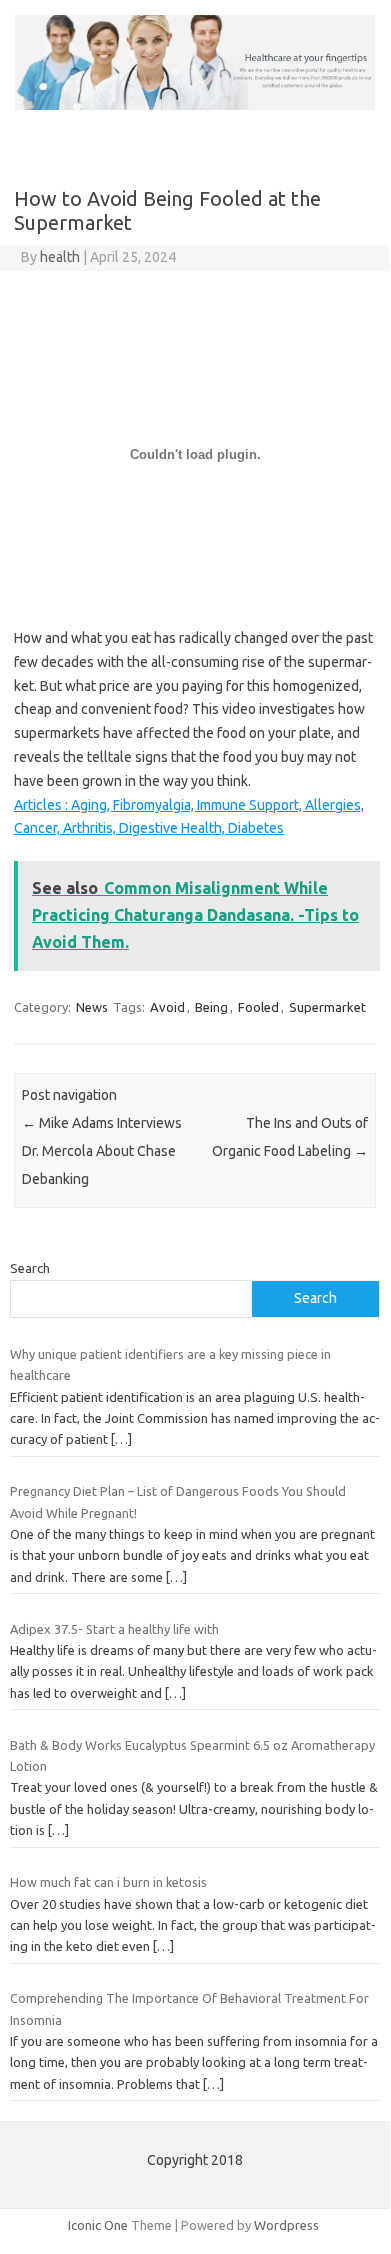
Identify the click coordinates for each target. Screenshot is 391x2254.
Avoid (167, 1007)
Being (211, 1007)
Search (30, 1268)
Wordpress (286, 2225)
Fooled (258, 1007)
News (92, 1007)
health (60, 257)
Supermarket (327, 1007)
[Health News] (195, 105)
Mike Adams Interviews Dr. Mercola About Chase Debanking (102, 1151)
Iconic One (98, 2225)
